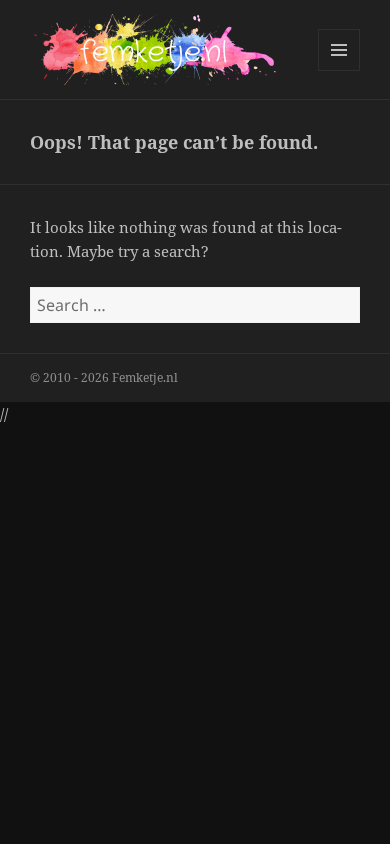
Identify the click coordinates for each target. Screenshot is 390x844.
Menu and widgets (339, 70)
